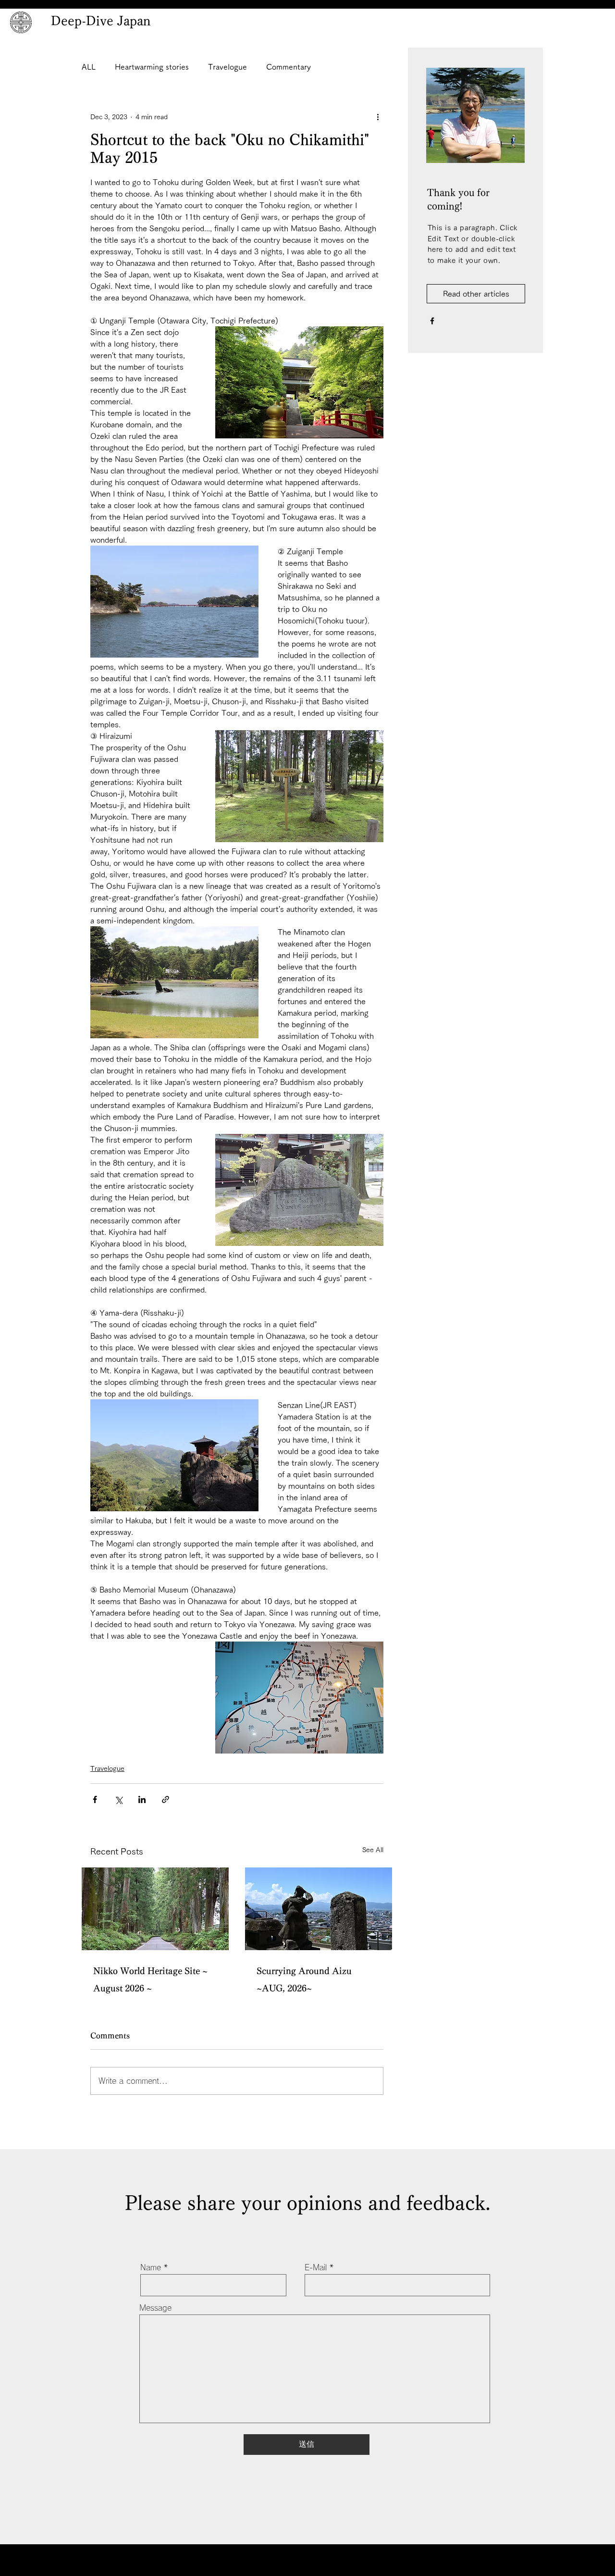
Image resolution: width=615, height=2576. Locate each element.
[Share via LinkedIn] (142, 1799)
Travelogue (228, 67)
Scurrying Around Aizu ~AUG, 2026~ (304, 1979)
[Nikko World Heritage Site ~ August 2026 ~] (155, 1909)
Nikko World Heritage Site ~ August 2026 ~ (150, 1979)
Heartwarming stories (152, 67)
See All (373, 1850)
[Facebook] (432, 321)
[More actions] (378, 117)
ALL (89, 67)
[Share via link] (166, 1799)
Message (155, 2308)
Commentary (289, 67)
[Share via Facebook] (95, 1799)
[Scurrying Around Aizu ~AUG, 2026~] (319, 1909)
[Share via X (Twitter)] (118, 1799)
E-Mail (316, 2267)
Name (151, 2267)
